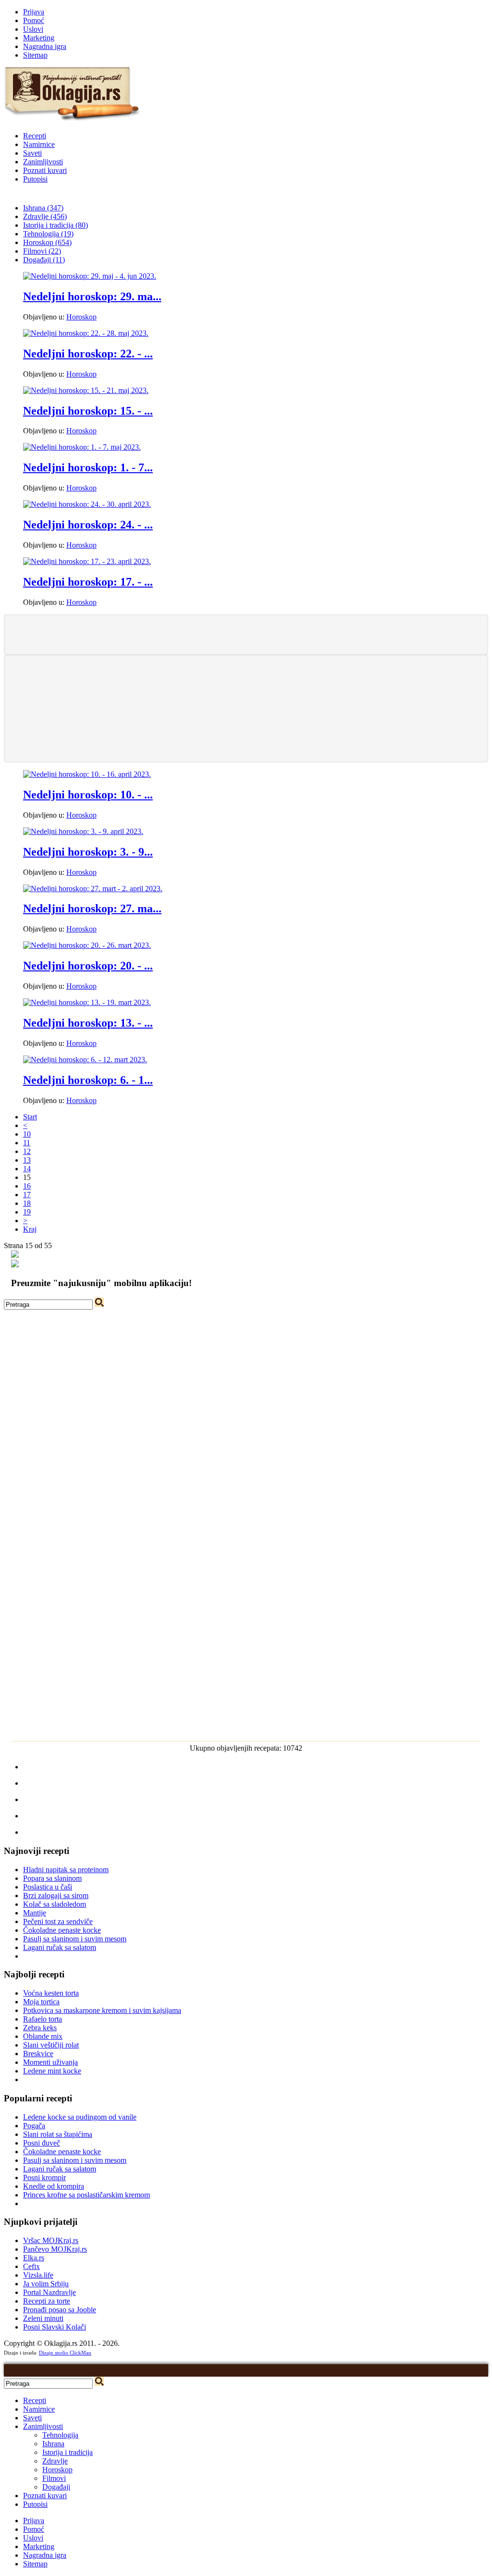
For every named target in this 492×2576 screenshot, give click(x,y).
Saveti (32, 153)
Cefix (31, 2266)
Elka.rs (34, 2258)
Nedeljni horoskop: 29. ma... (92, 296)
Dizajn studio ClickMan (65, 2353)
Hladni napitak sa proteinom (66, 1870)
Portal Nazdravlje (49, 2292)
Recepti (35, 136)
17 (27, 1195)
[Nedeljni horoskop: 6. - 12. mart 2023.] (85, 1060)
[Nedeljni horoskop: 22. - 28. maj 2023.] (86, 333)
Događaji (56, 2487)
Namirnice (39, 144)
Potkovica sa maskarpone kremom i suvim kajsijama (102, 2010)
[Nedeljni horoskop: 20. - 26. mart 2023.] (87, 945)
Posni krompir (44, 2177)
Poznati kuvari (45, 170)
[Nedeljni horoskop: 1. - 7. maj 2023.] (82, 447)
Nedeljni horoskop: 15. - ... (88, 411)
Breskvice (38, 2054)
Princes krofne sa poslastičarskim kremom (86, 2195)
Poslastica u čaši (48, 1887)
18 (27, 1203)
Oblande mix (43, 2036)
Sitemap (35, 55)
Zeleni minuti (43, 2318)
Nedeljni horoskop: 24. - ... (88, 525)
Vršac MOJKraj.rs (51, 2240)
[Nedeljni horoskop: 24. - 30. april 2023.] (87, 504)
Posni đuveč (42, 2143)
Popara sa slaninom (52, 1878)
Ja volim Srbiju (46, 2284)
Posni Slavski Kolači (55, 2327)
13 (27, 1160)
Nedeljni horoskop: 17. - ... (88, 582)
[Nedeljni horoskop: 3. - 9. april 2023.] (83, 831)
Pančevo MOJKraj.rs (55, 2249)
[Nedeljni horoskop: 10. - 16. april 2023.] (87, 774)
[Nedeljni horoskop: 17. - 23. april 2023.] (87, 561)
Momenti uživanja (50, 2062)
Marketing (39, 38)
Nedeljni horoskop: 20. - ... (88, 966)
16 (27, 1186)
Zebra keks (40, 2028)
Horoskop (81, 317)
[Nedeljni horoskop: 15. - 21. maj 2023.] (86, 390)
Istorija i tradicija (68, 2452)
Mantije (35, 1913)
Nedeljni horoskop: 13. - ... (88, 1023)
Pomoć (34, 20)
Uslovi (33, 29)
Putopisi (35, 179)
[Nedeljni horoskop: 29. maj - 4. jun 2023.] (90, 276)
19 (27, 1212)
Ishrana (53, 2444)
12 (27, 1151)
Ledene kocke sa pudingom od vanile (80, 2117)
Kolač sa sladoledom (55, 1904)
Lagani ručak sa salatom (60, 1947)
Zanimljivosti (43, 162)
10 (27, 1134)
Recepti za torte (47, 2301)
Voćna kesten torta (51, 1993)
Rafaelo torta (43, 2019)
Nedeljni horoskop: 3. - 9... (88, 852)
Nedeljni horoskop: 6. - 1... (88, 1080)
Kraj (30, 1229)
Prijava (34, 12)
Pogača (34, 2126)
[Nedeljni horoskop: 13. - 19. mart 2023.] (87, 1002)
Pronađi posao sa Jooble (60, 2310)
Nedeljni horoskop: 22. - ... (88, 354)
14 (27, 1169)
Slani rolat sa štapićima (58, 2134)
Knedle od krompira (54, 2186)
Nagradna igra (45, 46)
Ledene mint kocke (52, 2071)
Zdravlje (55, 2461)
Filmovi (54, 2478)
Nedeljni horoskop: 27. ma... (92, 908)
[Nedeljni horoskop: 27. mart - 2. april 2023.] (93, 889)
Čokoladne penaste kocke (62, 1930)
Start (30, 1117)
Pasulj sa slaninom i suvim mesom (75, 1939)
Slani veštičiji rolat (51, 2045)
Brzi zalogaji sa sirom (56, 1895)
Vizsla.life (38, 2275)
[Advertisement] (246, 634)
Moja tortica (41, 2002)
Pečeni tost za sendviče (58, 1921)
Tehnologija (60, 2435)
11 (27, 1143)
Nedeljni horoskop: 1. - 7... (88, 467)
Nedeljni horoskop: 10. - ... (88, 795)
